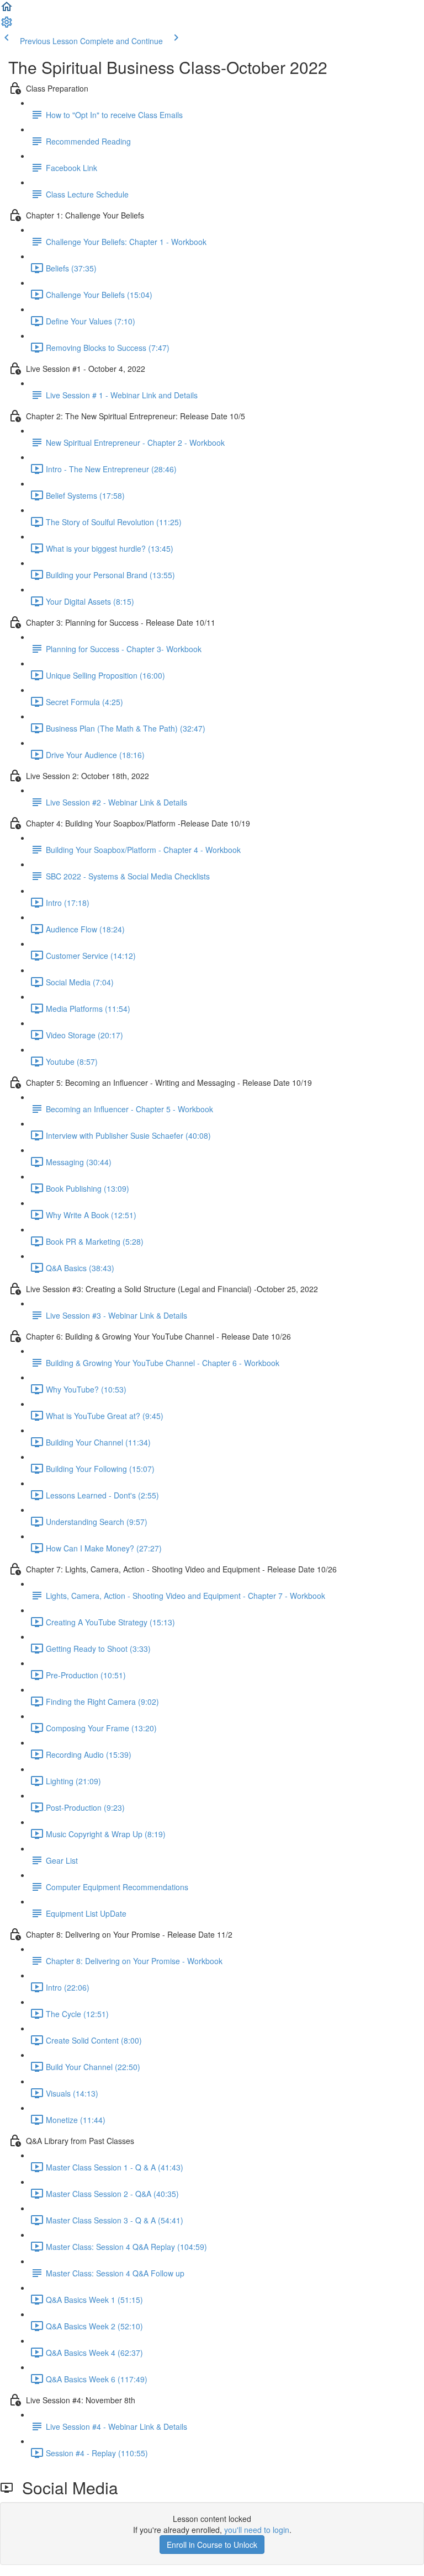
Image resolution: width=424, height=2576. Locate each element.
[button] (7, 10)
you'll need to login (257, 2530)
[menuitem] (7, 25)
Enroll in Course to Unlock (212, 2545)
